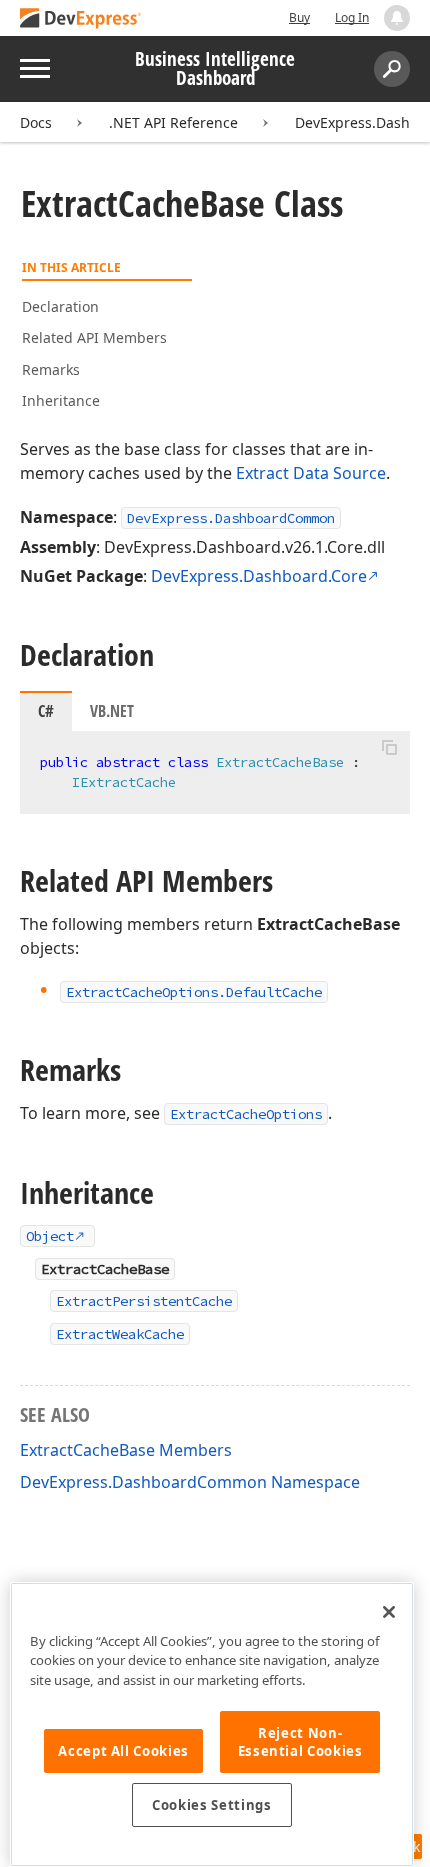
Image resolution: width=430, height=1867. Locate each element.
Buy (299, 17)
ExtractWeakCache (120, 1334)
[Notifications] (397, 18)
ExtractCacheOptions (246, 1114)
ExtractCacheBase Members (126, 1450)
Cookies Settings (212, 1805)
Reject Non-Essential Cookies (300, 1742)
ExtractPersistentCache (144, 1301)
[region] (212, 1724)
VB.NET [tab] (112, 711)
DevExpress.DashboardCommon (231, 518)
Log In (352, 17)
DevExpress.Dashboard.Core (259, 576)
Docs (36, 122)
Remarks (51, 369)
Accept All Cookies (123, 1751)
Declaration (60, 306)
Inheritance (61, 400)
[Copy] (389, 748)
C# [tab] (46, 711)
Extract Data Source (311, 473)
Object (50, 1236)
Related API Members (94, 337)
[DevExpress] (81, 19)
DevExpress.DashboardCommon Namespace (190, 1482)
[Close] (389, 1612)
